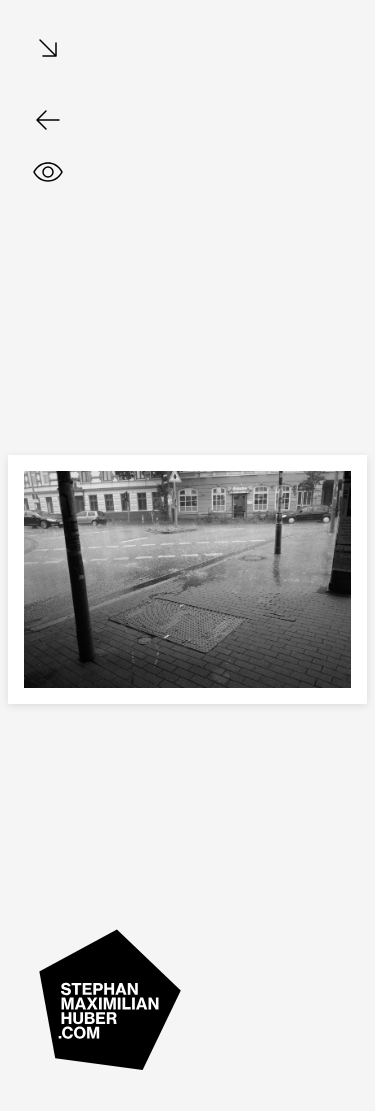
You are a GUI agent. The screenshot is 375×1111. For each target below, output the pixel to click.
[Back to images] (48, 120)
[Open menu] (48, 49)
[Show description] (48, 172)
